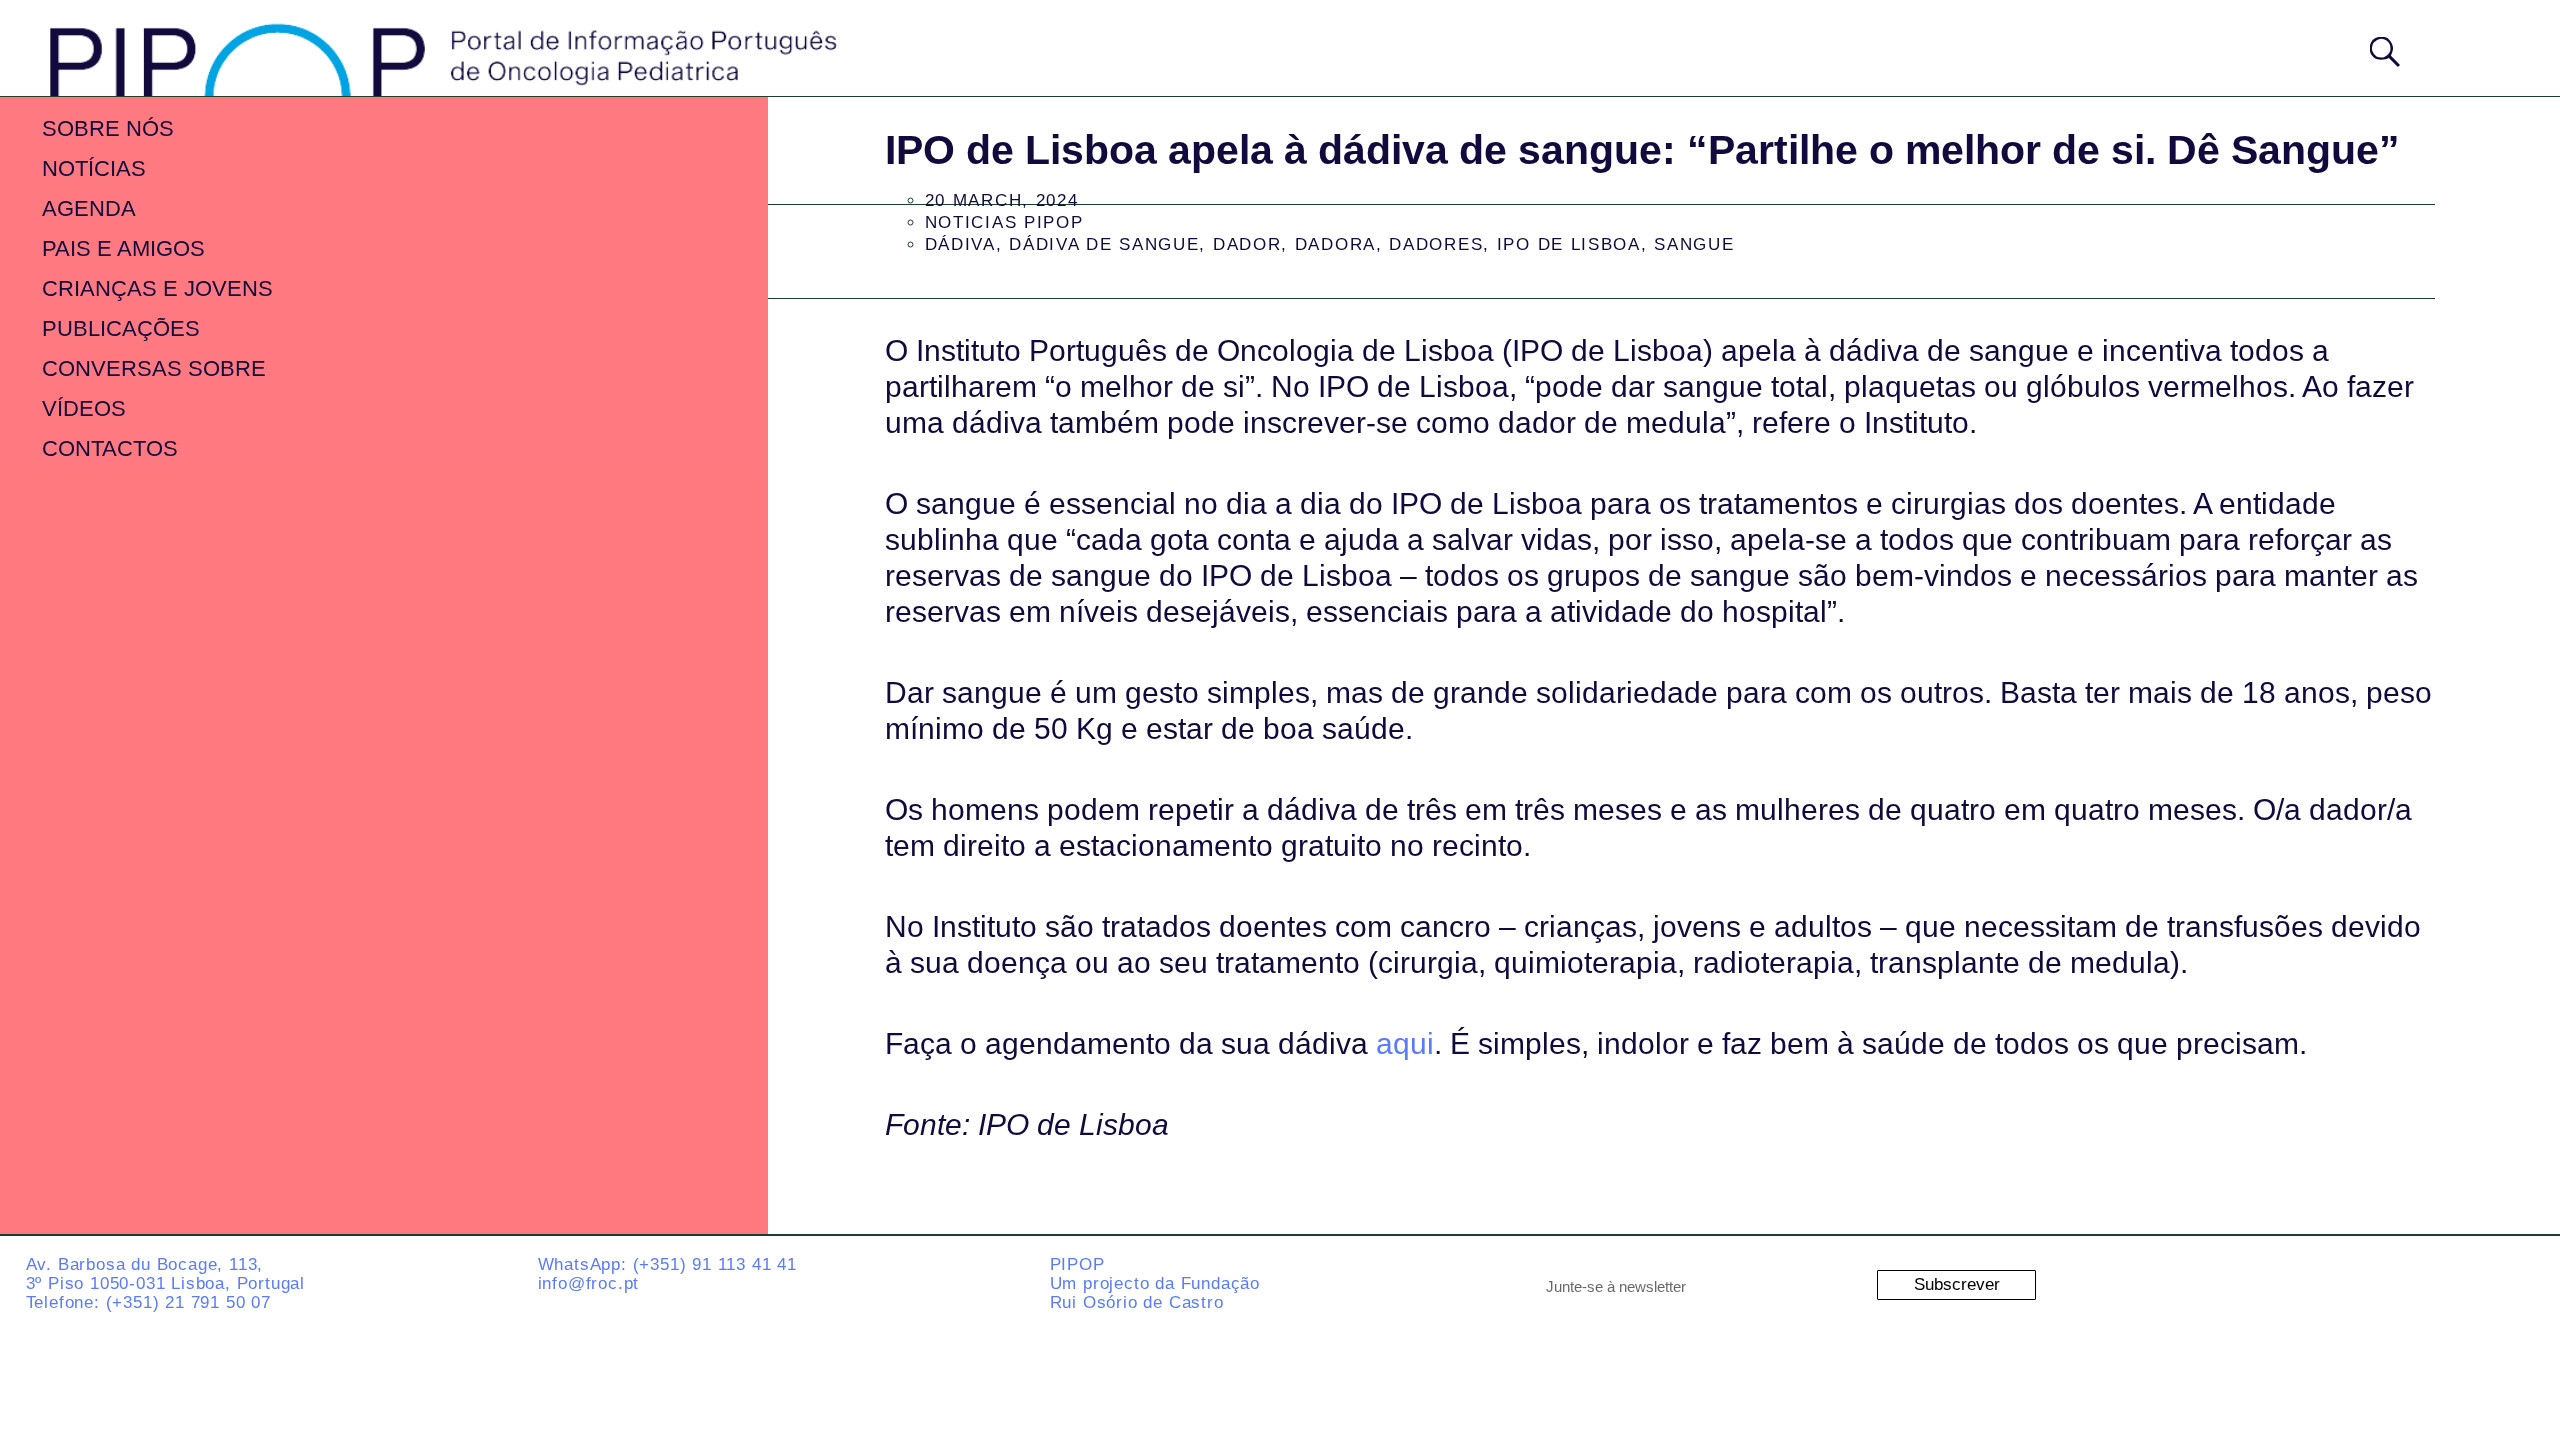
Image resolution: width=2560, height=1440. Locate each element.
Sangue (1694, 244)
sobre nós (108, 128)
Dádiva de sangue (1104, 244)
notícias (94, 168)
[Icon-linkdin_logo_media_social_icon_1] (2350, 1281)
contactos (110, 448)
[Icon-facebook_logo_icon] (2430, 1281)
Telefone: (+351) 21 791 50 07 (148, 1302)
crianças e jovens (157, 288)
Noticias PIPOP (1004, 222)
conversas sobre (154, 368)
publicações (121, 328)
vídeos (84, 408)
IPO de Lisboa (1569, 244)
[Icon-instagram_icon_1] (2270, 1281)
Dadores (1436, 244)
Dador (1247, 244)
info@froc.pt (589, 1283)
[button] (2468, 46)
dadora (1335, 244)
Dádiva (960, 244)
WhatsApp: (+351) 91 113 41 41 (667, 1264)
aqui (1405, 1043)
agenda (89, 208)
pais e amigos (123, 248)
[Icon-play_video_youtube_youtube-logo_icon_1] (2510, 1281)
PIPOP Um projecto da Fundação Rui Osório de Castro (1155, 1283)
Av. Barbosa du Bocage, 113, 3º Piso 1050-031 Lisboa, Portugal (165, 1274)
